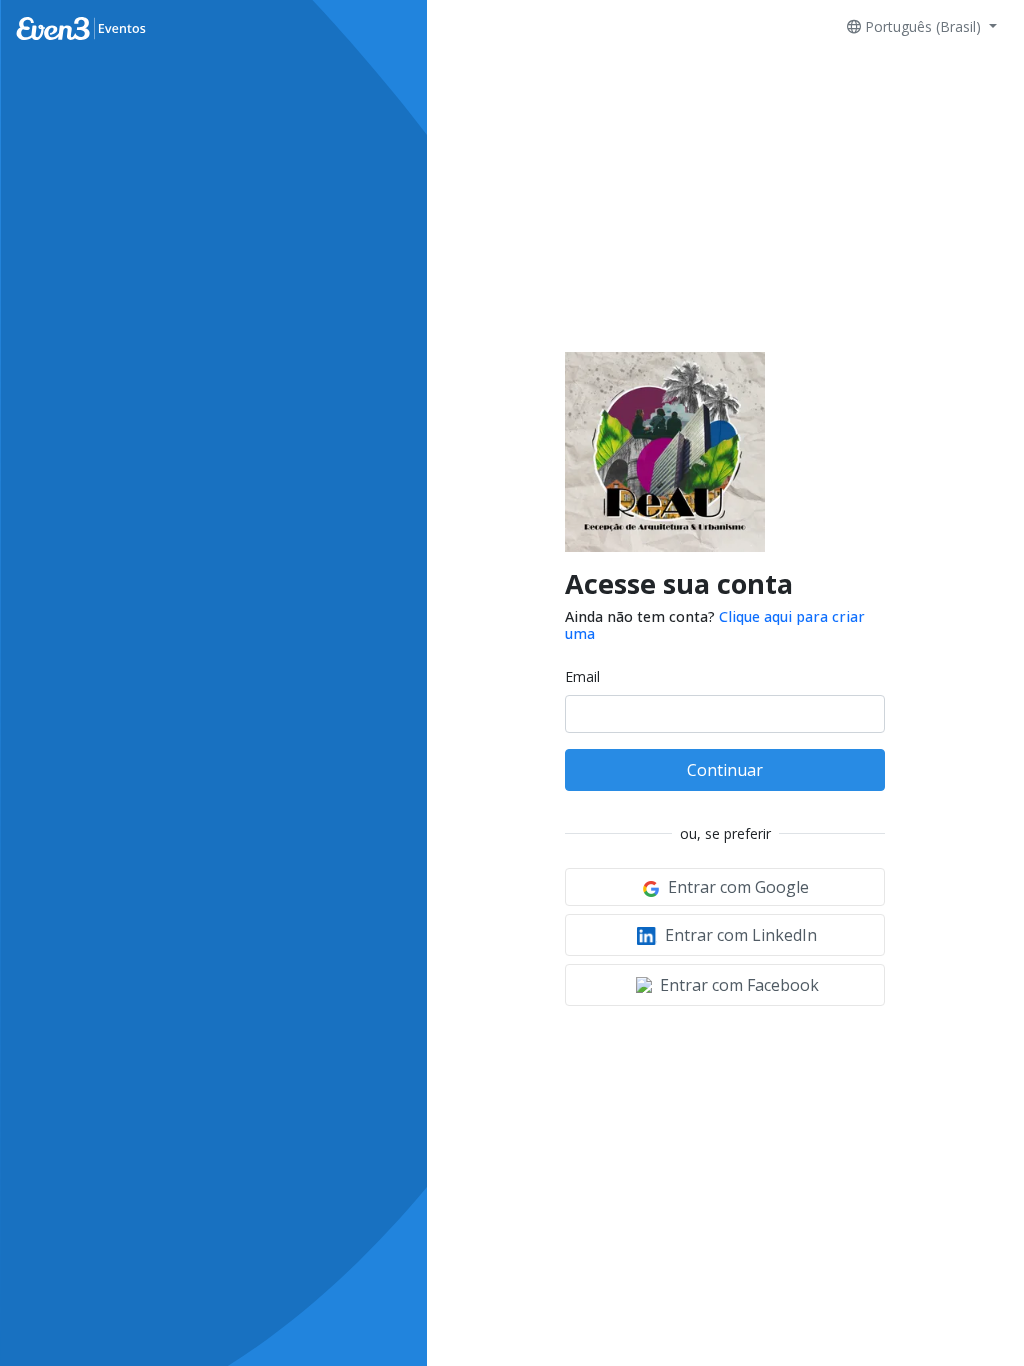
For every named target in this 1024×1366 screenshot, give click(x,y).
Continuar (725, 770)
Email (582, 676)
